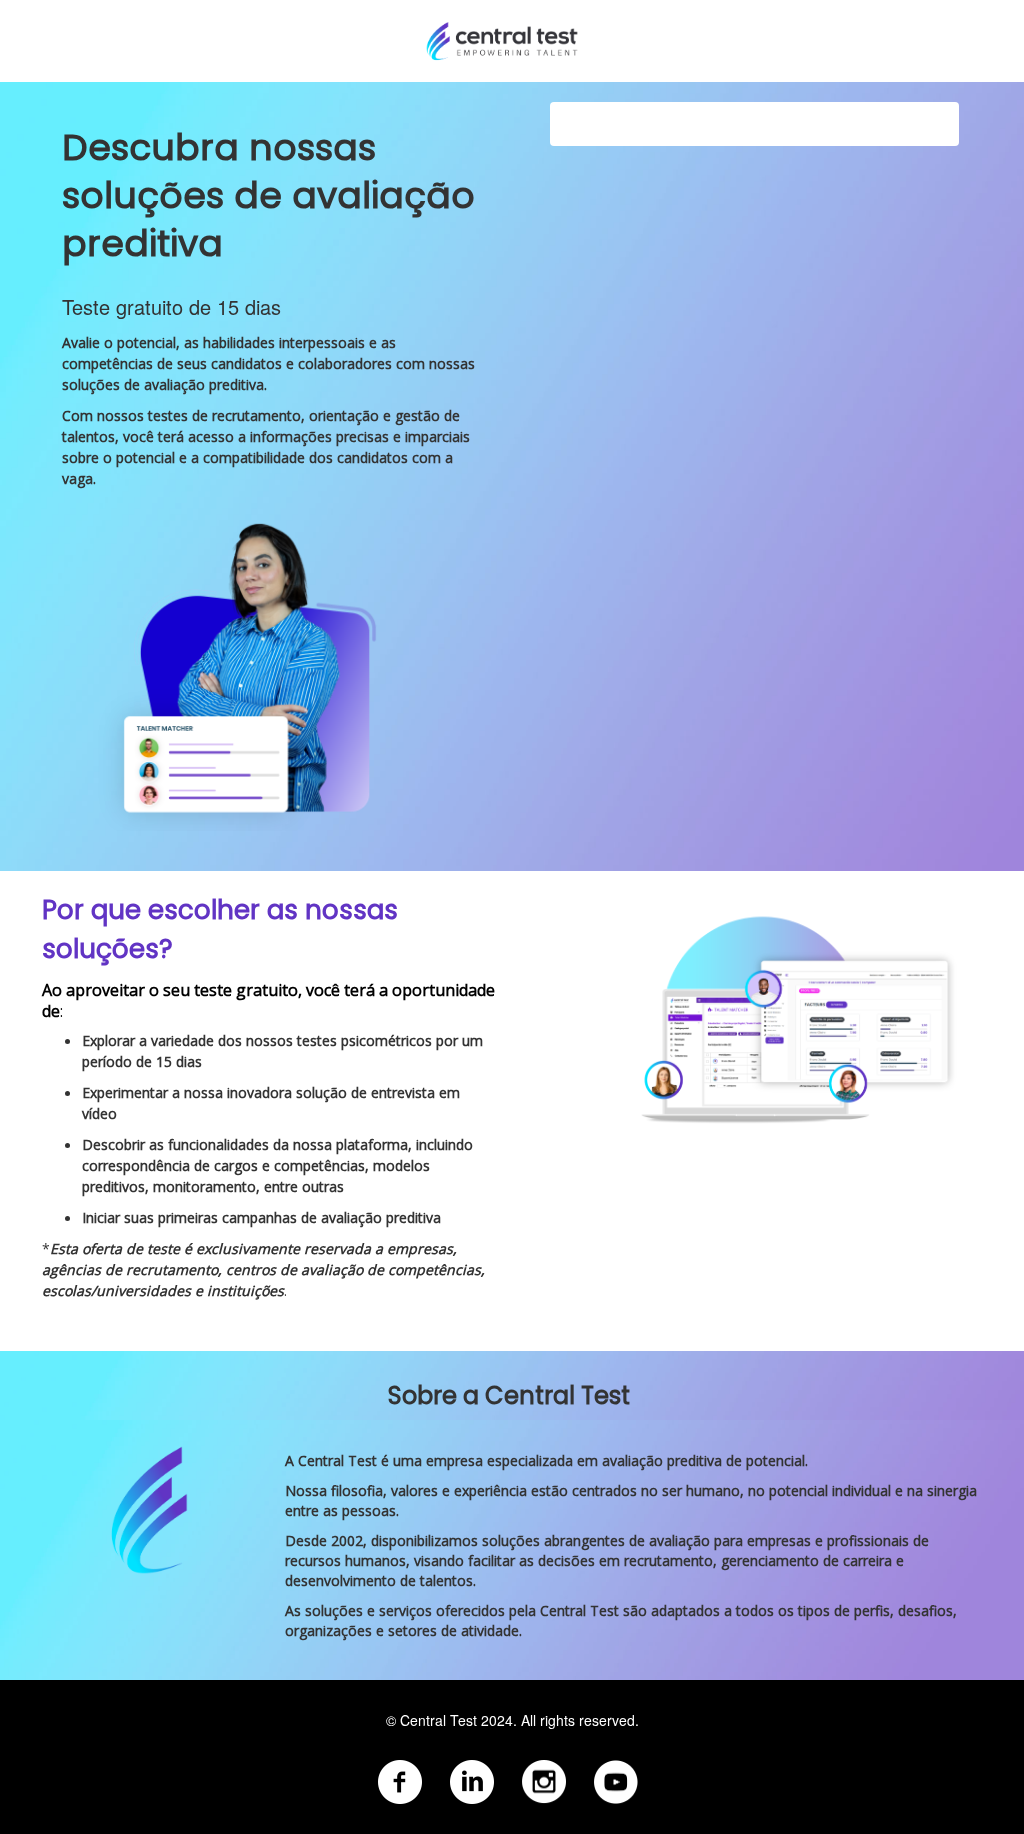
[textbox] (512, 1762)
